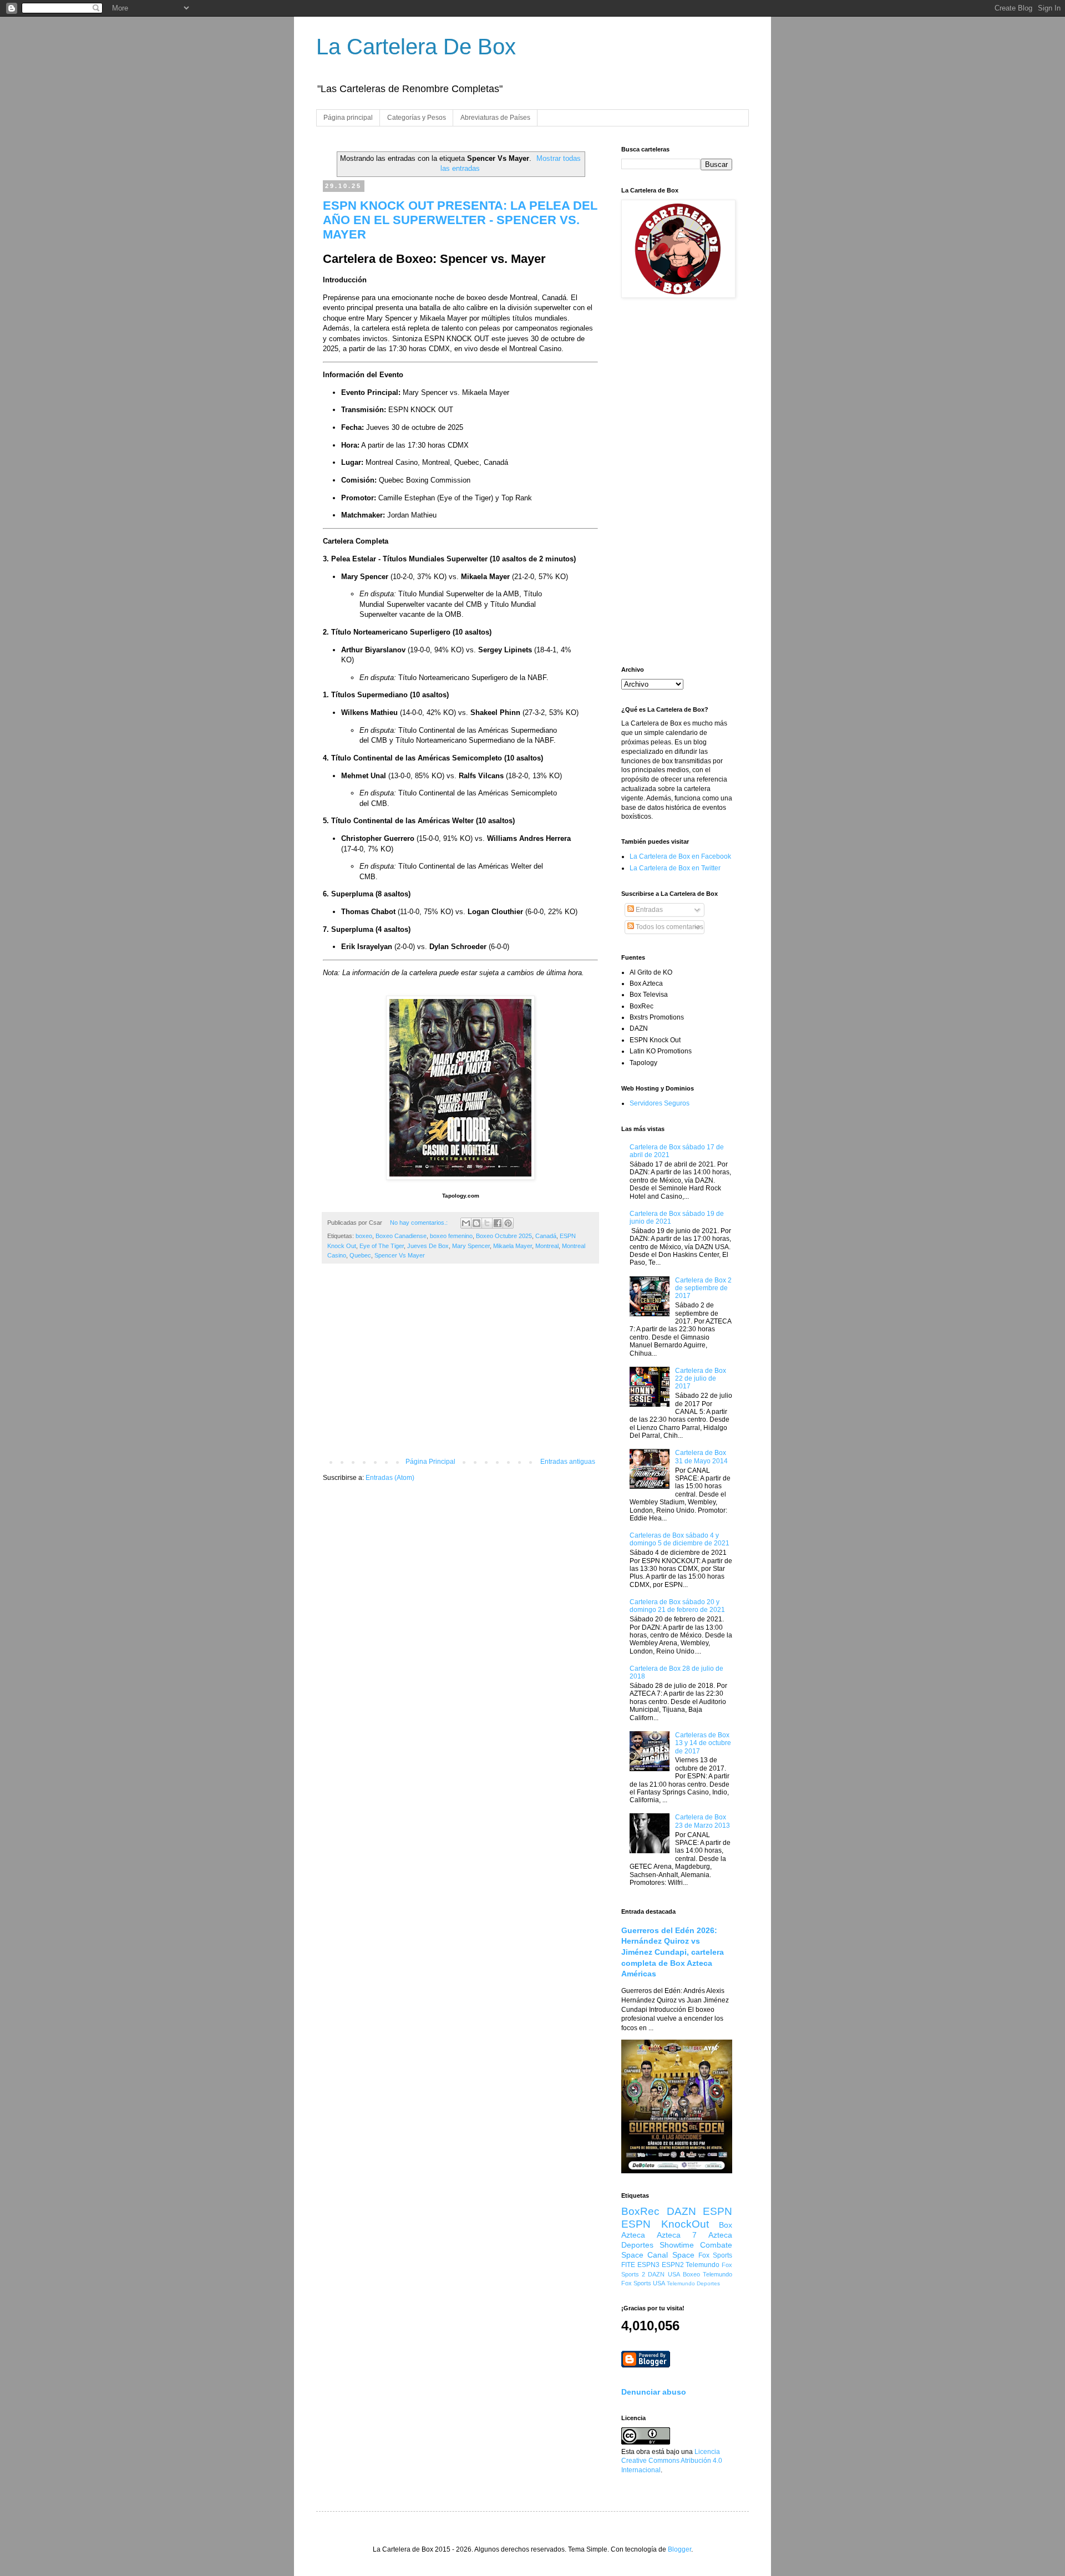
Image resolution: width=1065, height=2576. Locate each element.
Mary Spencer (471, 1246)
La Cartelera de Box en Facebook (680, 856)
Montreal (547, 1246)
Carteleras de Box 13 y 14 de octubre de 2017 (703, 1743)
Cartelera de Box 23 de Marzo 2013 (703, 1821)
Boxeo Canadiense (401, 1236)
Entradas (648, 910)
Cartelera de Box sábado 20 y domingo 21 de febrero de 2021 (677, 1606)
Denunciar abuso (654, 2392)
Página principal (348, 118)
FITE (628, 2265)
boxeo (364, 1236)
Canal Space (671, 2255)
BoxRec (640, 2211)
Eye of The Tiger (382, 1246)
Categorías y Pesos (417, 118)
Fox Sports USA (643, 2283)
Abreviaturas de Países (495, 118)
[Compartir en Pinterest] (508, 1223)
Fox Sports (715, 2255)
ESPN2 (673, 2265)
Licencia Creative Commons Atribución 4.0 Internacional (672, 2461)
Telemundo (703, 2265)
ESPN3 (648, 2265)
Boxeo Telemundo (708, 2274)
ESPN (717, 2211)
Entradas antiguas (568, 1462)
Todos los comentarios (669, 927)
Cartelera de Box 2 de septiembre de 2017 (703, 1288)
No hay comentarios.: (420, 1223)
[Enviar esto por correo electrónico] (466, 1223)
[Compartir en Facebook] (498, 1223)
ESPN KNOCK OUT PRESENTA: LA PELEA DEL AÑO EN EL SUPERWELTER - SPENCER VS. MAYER (460, 220)
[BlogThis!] (476, 1223)
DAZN (681, 2211)
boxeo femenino (451, 1236)
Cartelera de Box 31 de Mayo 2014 (701, 1457)
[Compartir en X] (487, 1223)
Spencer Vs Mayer (400, 1255)
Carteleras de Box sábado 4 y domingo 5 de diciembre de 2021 (679, 1539)
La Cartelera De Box (416, 47)
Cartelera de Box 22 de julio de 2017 (701, 1379)
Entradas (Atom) (390, 1478)
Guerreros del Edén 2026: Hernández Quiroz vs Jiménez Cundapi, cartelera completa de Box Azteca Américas (673, 1952)
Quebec (360, 1255)
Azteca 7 (677, 2235)
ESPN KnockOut (665, 2224)
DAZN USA (664, 2274)
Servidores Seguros (660, 1103)
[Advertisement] (460, 1366)
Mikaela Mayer (513, 1246)
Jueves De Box (428, 1246)
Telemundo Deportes (693, 2283)
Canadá (546, 1236)
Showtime (677, 2245)
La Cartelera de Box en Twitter (675, 868)
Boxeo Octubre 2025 (504, 1236)
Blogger (679, 2549)
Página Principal (430, 1462)
